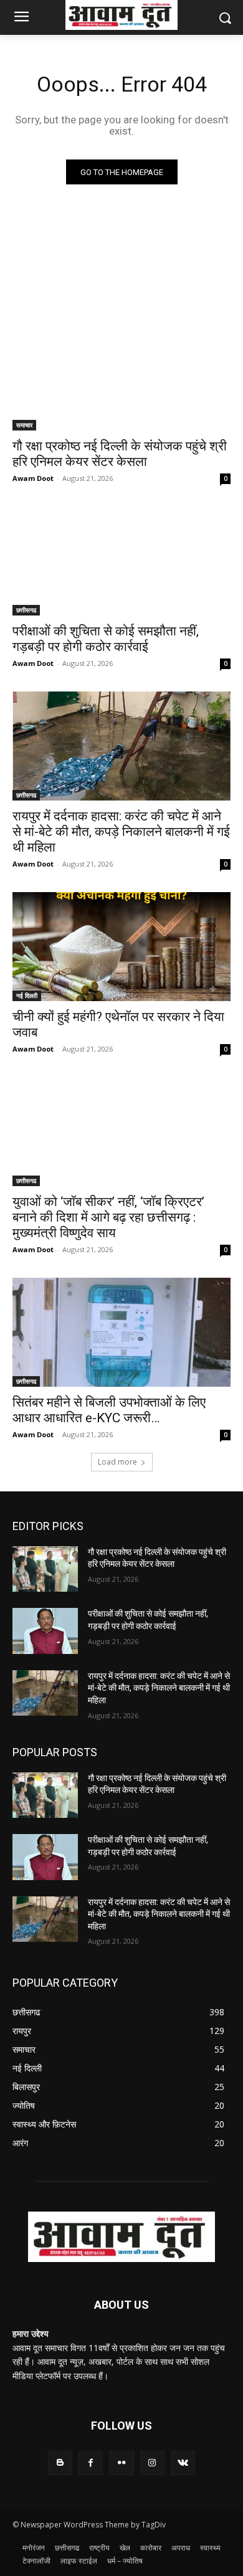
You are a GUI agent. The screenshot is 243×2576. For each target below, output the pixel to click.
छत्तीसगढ (26, 610)
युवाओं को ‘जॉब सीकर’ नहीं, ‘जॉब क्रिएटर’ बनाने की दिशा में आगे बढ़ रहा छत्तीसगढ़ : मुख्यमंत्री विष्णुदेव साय (108, 1217)
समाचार (24, 425)
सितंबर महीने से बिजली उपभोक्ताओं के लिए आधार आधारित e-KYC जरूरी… (109, 1410)
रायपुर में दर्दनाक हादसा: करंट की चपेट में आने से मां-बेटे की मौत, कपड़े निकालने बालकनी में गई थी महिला (121, 832)
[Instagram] (152, 2463)
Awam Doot (33, 478)
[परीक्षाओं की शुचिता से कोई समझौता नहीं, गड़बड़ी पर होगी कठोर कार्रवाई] (121, 561)
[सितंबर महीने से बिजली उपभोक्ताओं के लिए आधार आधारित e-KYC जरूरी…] (121, 1332)
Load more (117, 1462)
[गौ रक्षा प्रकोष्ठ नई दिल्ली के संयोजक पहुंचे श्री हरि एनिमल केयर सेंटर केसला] (121, 376)
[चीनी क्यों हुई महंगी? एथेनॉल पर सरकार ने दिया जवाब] (121, 947)
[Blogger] (60, 2463)
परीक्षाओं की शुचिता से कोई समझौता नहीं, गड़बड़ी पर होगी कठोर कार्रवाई (106, 639)
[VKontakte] (183, 2463)
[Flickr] (121, 2463)
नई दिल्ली (27, 996)
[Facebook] (91, 2463)
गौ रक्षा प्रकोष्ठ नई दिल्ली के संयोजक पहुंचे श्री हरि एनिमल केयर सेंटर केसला (120, 454)
